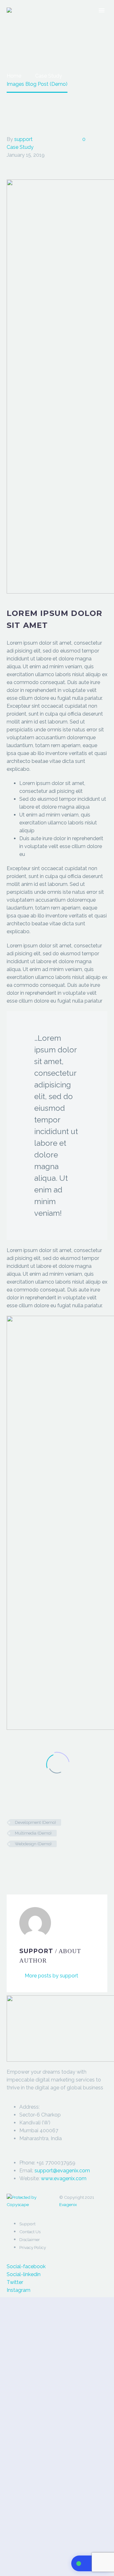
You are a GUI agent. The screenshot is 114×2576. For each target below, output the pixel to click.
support (23, 139)
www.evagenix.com (64, 2178)
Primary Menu (102, 10)
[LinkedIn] (49, 1862)
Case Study (20, 147)
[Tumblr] (39, 1862)
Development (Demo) (35, 1822)
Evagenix (68, 2204)
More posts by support (51, 1976)
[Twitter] (20, 1862)
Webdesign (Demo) (33, 1844)
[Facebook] (11, 1862)
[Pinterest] (30, 1862)
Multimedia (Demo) (33, 1833)
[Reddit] (58, 1862)
